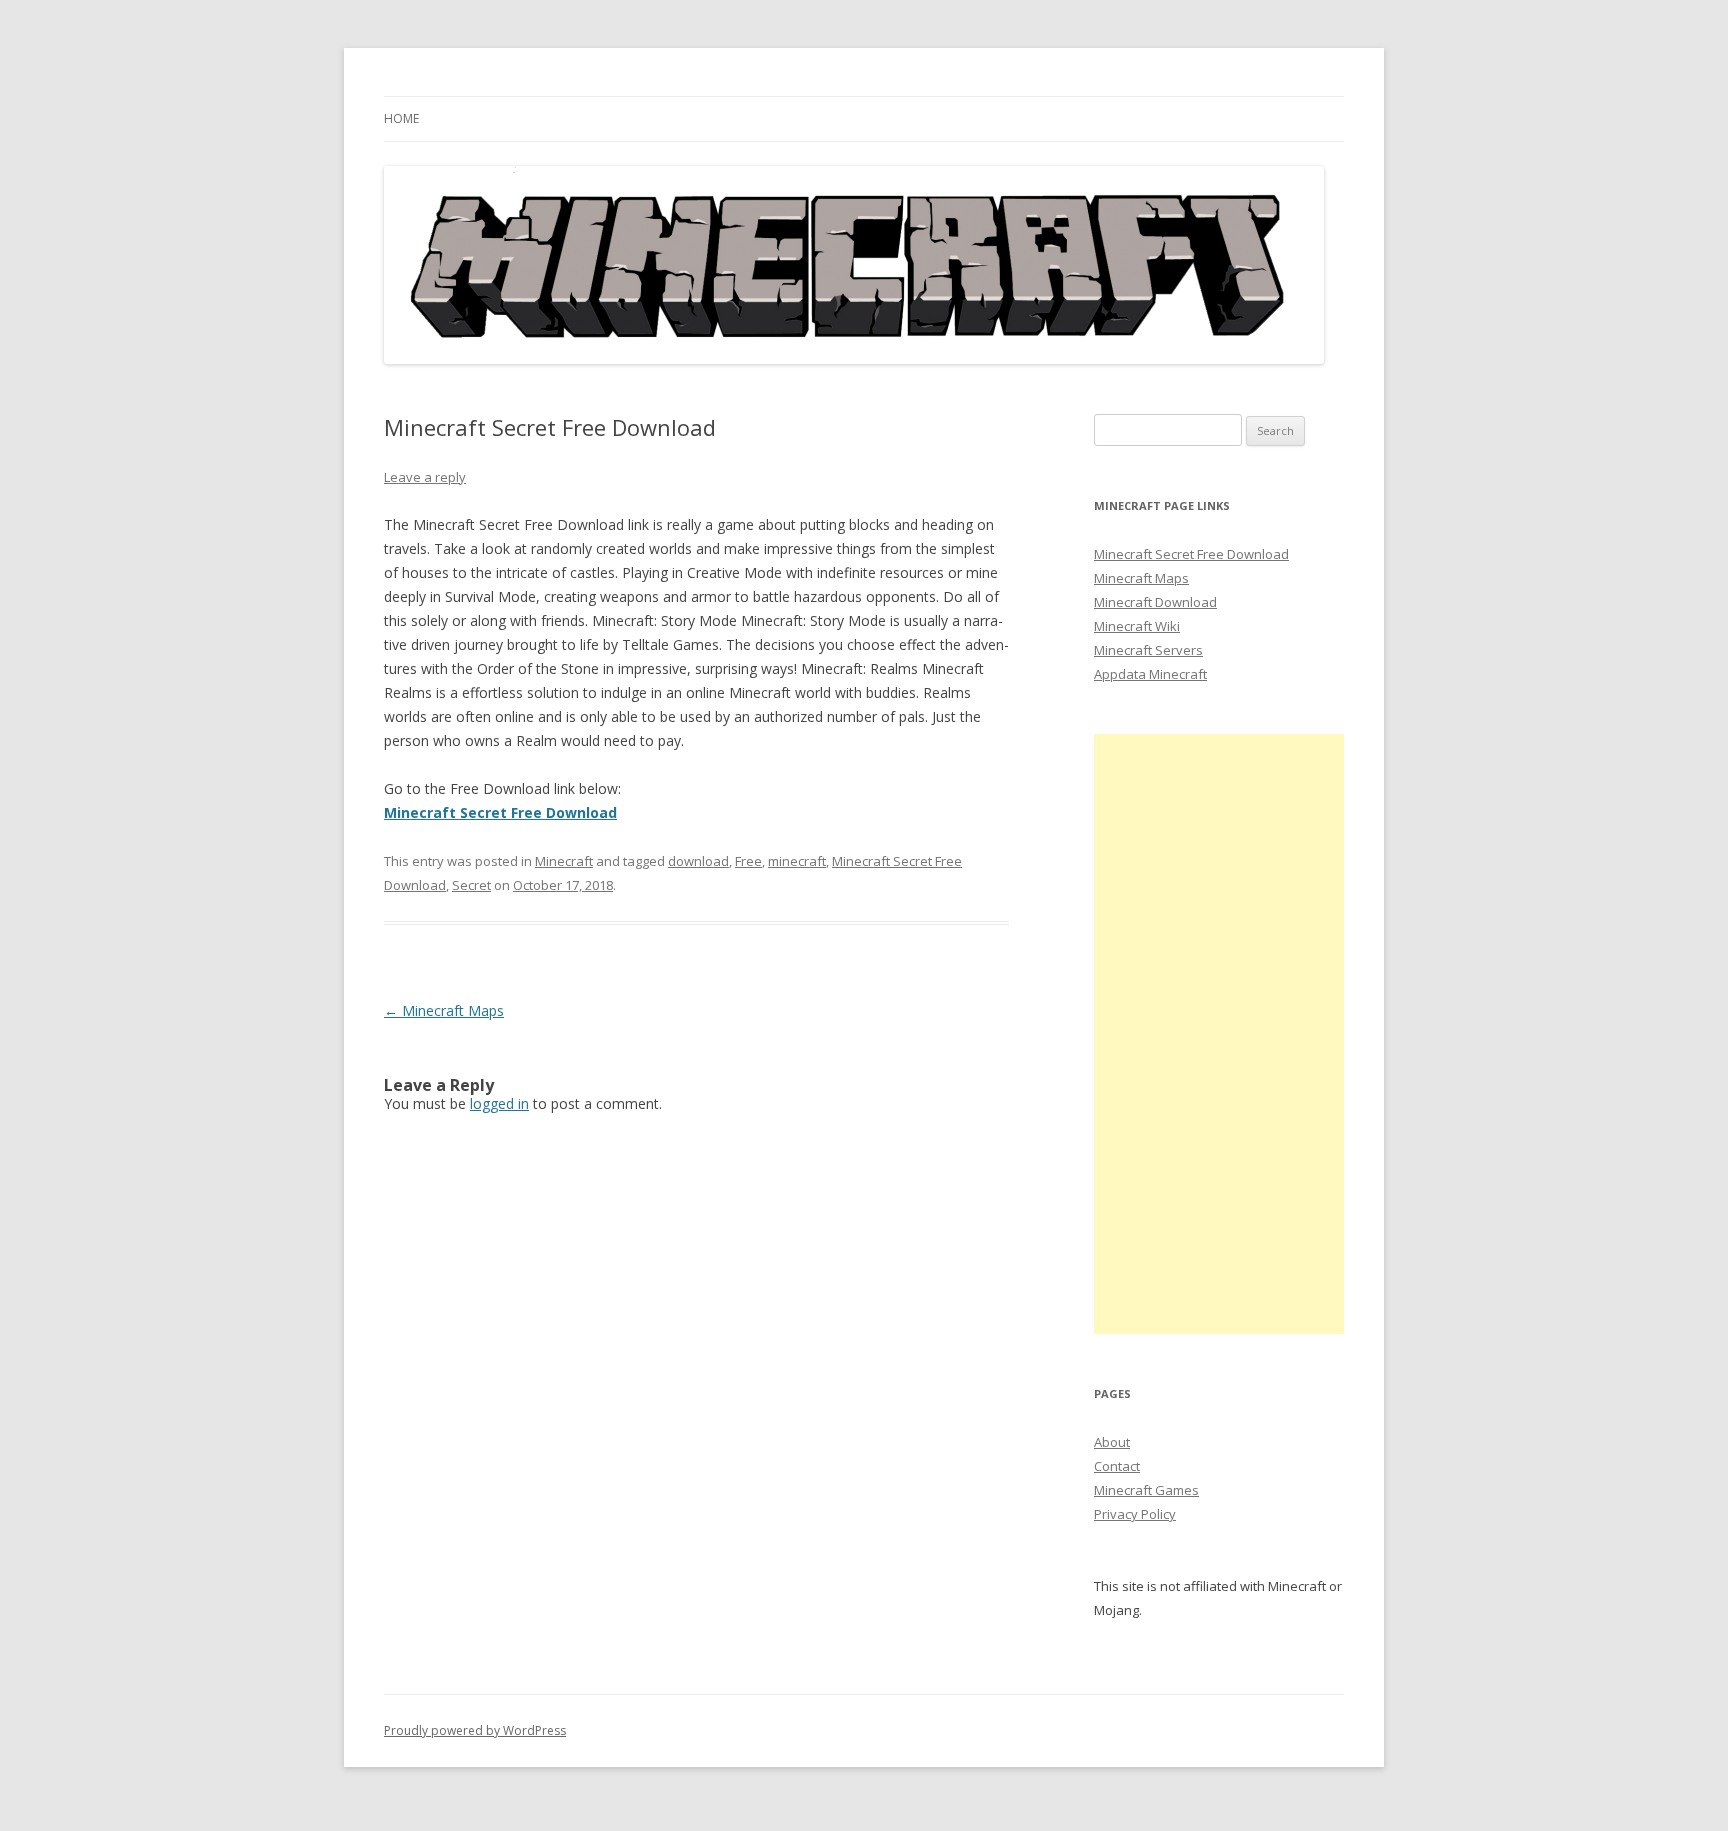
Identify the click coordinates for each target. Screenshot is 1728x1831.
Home (401, 118)
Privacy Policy (1135, 1514)
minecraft (797, 861)
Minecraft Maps (444, 1010)
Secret (471, 885)
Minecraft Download (1155, 602)
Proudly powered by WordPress (475, 1730)
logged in (499, 1103)
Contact (1117, 1466)
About (1112, 1442)
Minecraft (564, 861)
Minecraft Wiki (1137, 626)
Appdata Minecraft (1150, 674)
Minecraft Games (1146, 1490)
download (698, 861)
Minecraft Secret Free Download (1191, 554)
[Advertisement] (1219, 1034)
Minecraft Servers (1148, 650)
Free (748, 861)
